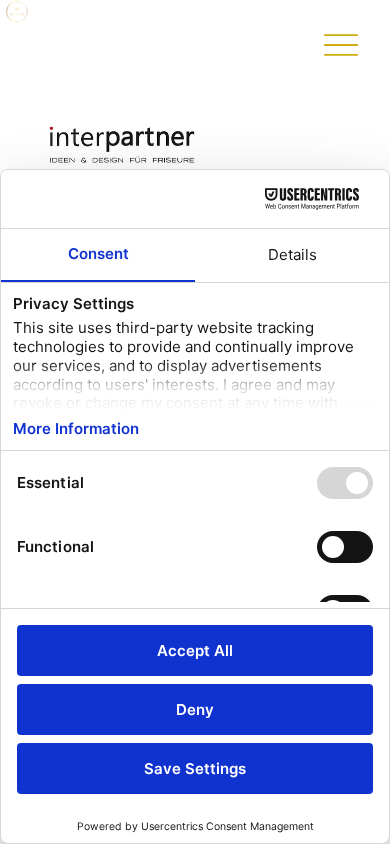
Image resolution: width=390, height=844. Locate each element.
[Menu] (341, 45)
